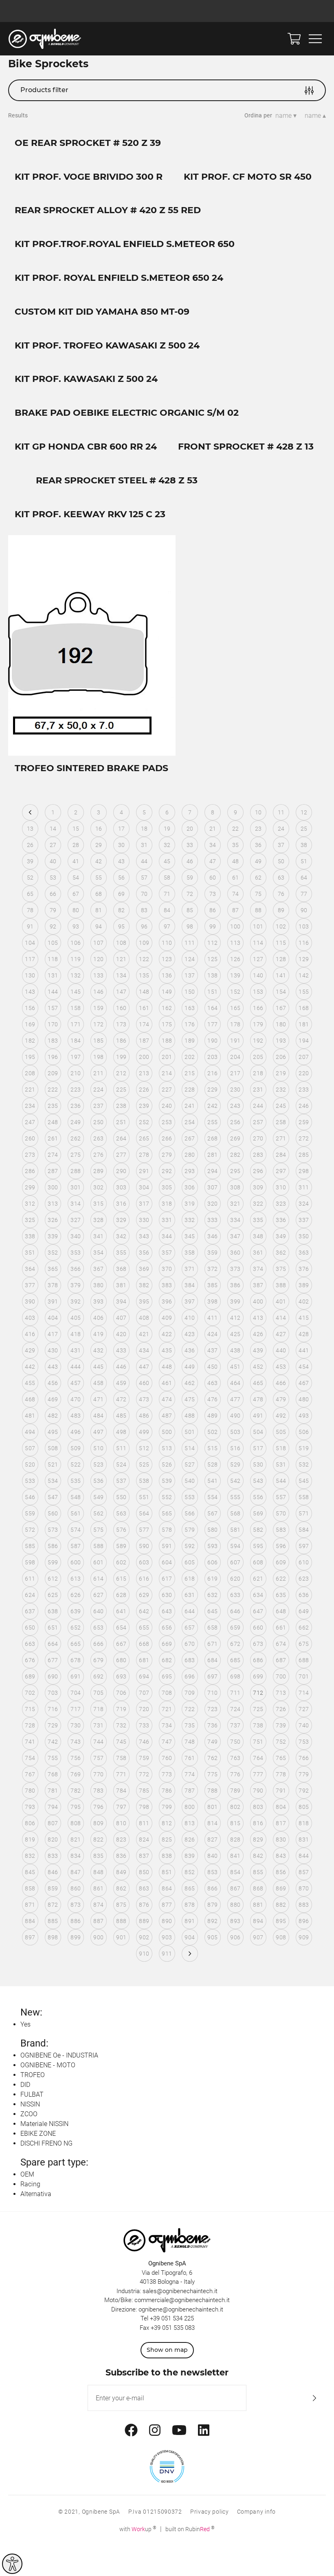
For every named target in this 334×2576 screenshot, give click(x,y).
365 (53, 1269)
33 (190, 845)
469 (53, 1399)
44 (144, 861)
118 (53, 959)
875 (121, 1905)
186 (121, 1041)
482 (53, 1416)
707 (144, 1693)
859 (53, 1888)
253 (167, 1122)
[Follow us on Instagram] (155, 2430)
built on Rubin (190, 2529)
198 (98, 1057)
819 (30, 1839)
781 (53, 1791)
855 (258, 1872)
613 (76, 1579)
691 (76, 1676)
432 (98, 1350)
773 (167, 1774)
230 (235, 1090)
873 (76, 1905)
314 (76, 1204)
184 (76, 1041)
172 (98, 1024)
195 (30, 1057)
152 (235, 992)
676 (30, 1660)
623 (304, 1579)
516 (235, 1448)
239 (144, 1106)
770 (98, 1774)
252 (144, 1122)
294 (212, 1171)
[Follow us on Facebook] (131, 2430)
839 (190, 1856)
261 (53, 1138)
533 (30, 1481)
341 (98, 1236)
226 (144, 1090)
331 (167, 1220)
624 (30, 1595)
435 (167, 1350)
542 (235, 1481)
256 (235, 1122)
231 (258, 1090)
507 (30, 1448)
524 (121, 1464)
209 (53, 1073)
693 (121, 1676)
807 (53, 1823)
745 (121, 1742)
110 (167, 943)
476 (212, 1399)
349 (281, 1236)
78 (30, 910)
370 (167, 1269)
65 (30, 894)
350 (304, 1236)
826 (190, 1839)
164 (212, 1008)
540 (190, 1481)
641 (121, 1611)
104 (30, 943)
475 (190, 1399)
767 (30, 1774)
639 (76, 1611)
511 (121, 1448)
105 (53, 943)
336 (281, 1220)
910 (144, 1954)
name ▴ (315, 116)
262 (76, 1138)
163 (190, 1008)
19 (167, 829)
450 (212, 1367)
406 (98, 1318)
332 (190, 1220)
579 (190, 1530)
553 (190, 1497)
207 (304, 1057)
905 (212, 1937)
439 (258, 1350)
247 (30, 1122)
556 (258, 1497)
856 (281, 1872)
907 (258, 1937)
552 (167, 1497)
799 (167, 1807)
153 (258, 992)
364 (30, 1269)
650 (30, 1628)
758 (121, 1758)
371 (190, 1269)
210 (76, 1073)
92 (53, 926)
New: (31, 2012)
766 (304, 1758)
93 (76, 926)
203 (212, 1057)
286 (30, 1171)
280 (190, 1155)
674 (281, 1644)
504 (258, 1432)
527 (190, 1464)
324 (304, 1204)
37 (281, 845)
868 (258, 1888)
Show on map (167, 2350)
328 (98, 1220)
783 (98, 1791)
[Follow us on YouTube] (179, 2430)
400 (258, 1301)
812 (167, 1823)
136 (167, 975)
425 (235, 1334)
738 (258, 1725)
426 (258, 1334)
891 (190, 1921)
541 (212, 1481)
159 (98, 1008)
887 (98, 1921)
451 (235, 1367)
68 (99, 894)
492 (281, 1416)
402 (304, 1301)
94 (99, 926)
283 (258, 1155)
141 (281, 975)
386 (235, 1285)
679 (98, 1660)
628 (121, 1595)
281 (212, 1155)
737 (235, 1725)
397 (190, 1301)
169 (30, 1024)
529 (235, 1464)
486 (144, 1416)
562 (98, 1513)
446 (121, 1367)
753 (304, 1742)
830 (281, 1839)
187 (144, 1041)
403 (30, 1318)
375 (281, 1269)
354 (98, 1253)
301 (76, 1187)
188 (167, 1041)
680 (121, 1660)
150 (190, 992)
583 (281, 1530)
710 (212, 1693)
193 (281, 1041)
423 (190, 1334)
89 (281, 910)
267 (190, 1138)
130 (30, 975)
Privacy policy (210, 2512)
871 (30, 1905)
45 (167, 861)
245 (281, 1106)
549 (98, 1497)
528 (212, 1464)
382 (144, 1285)
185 (98, 1041)
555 (235, 1497)
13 (30, 829)
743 (76, 1742)
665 (76, 1644)
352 (53, 1253)
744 (98, 1742)
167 (281, 1008)
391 (53, 1301)
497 (98, 1432)
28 (76, 845)
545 (304, 1481)
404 (53, 1318)
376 (304, 1269)
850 (144, 1872)
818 (304, 1823)
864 (167, 1888)
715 (30, 1709)
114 (258, 943)
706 (121, 1693)
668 (144, 1644)
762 (212, 1758)
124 (190, 959)
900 (98, 1937)
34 (213, 845)
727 (304, 1709)
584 (304, 1530)
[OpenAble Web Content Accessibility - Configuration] (12, 2564)
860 (76, 1888)
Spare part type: (54, 2162)
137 (190, 975)
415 (304, 1318)
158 (76, 1008)
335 (258, 1220)
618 (190, 1579)
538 (144, 1481)
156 (30, 1008)
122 (144, 959)
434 (144, 1350)
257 (258, 1122)
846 (53, 1872)
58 (167, 878)
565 (167, 1513)
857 (304, 1872)
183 (53, 1041)
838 (167, 1856)
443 (53, 1367)
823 (121, 1839)
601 (98, 1562)
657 (190, 1628)
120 (98, 959)
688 (304, 1660)
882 (281, 1905)
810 (121, 1823)
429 (30, 1350)
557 (281, 1497)
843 (281, 1856)
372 (212, 1269)
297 (281, 1171)
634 (258, 1595)
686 (258, 1660)
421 (144, 1334)
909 (304, 1937)
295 (235, 1171)
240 (167, 1106)
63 (281, 878)
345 (190, 1236)
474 (167, 1399)
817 (281, 1823)
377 (30, 1285)
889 (144, 1921)
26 (30, 845)
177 (212, 1024)
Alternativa (36, 2194)
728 (30, 1725)
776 (235, 1774)
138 (212, 975)
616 (144, 1579)
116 (304, 943)
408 (144, 1318)
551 (144, 1497)
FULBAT (32, 2094)
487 (167, 1416)
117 (30, 959)
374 (258, 1269)
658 (212, 1628)
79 (53, 910)
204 (235, 1057)
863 (144, 1888)
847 (76, 1872)
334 (235, 1220)
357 (167, 1253)
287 (53, 1171)
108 (121, 943)
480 (304, 1399)
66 (53, 894)
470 (76, 1399)
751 (258, 1742)
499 (144, 1432)
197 (76, 1057)
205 (258, 1057)
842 (258, 1856)
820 (53, 1839)
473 (144, 1399)
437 (212, 1350)
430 (53, 1350)
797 (121, 1807)
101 (258, 926)
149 (167, 992)
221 (30, 1090)
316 (121, 1204)
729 (53, 1725)
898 (53, 1937)
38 (304, 845)
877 (167, 1905)
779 (304, 1774)
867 (235, 1888)
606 (212, 1562)
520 (30, 1464)
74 (236, 894)
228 (190, 1090)
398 (212, 1301)
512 (144, 1448)
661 (281, 1628)
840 (212, 1856)
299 (30, 1187)
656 (167, 1628)
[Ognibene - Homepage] (45, 39)
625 (53, 1595)
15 (76, 829)
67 (76, 894)
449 (190, 1367)
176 (190, 1024)
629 (144, 1595)
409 (167, 1318)
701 (304, 1676)
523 (98, 1464)
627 (98, 1595)
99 (213, 926)
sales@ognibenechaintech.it (180, 2291)
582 (258, 1530)
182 (30, 1041)
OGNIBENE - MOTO (48, 2065)
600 (76, 1562)
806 (30, 1823)
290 (121, 1171)
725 (258, 1709)
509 (76, 1448)
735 (190, 1725)
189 (190, 1041)
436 (190, 1350)
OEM (27, 2174)
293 (190, 1171)
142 (304, 975)
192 (258, 1041)
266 (167, 1138)
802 (235, 1807)
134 (121, 975)
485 (121, 1416)
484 (98, 1416)
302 (98, 1187)
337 (304, 1220)
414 (281, 1318)
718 (98, 1709)
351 (30, 1253)
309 (258, 1187)
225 (121, 1090)
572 (30, 1530)
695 (167, 1676)
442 (30, 1367)
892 (212, 1921)
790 (258, 1791)
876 (144, 1905)
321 (235, 1204)
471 (98, 1399)
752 (281, 1742)
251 (121, 1122)
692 (98, 1676)
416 (30, 1334)
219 (281, 1073)
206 (281, 1057)
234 (30, 1106)
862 (121, 1888)
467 (304, 1383)
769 (76, 1774)
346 (212, 1236)
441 (304, 1350)
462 (190, 1383)
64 (304, 878)
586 (53, 1546)
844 (304, 1856)
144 (53, 992)
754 (30, 1758)
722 (190, 1709)
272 (304, 1138)
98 (190, 926)
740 (304, 1725)
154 (281, 992)
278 (144, 1155)
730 (76, 1725)
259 (304, 1122)
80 (76, 910)
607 (235, 1562)
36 (258, 845)
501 (190, 1432)
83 (144, 910)
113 (235, 943)
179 (258, 1024)
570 (281, 1513)
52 (30, 878)
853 (212, 1872)
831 (304, 1839)
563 (121, 1513)
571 (304, 1513)
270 (258, 1138)
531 (281, 1464)
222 (53, 1090)
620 (235, 1579)
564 (144, 1513)
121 (121, 959)
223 (76, 1090)
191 (235, 1041)
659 (235, 1628)
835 (98, 1856)
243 (235, 1106)
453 (281, 1367)
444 (76, 1367)
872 (53, 1905)
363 (304, 1253)
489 (212, 1416)
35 (236, 845)
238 (121, 1106)
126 (235, 959)
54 (76, 878)
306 (190, 1187)
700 (281, 1676)
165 (235, 1008)
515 (212, 1448)
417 (53, 1334)
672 (235, 1644)
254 (190, 1122)
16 (99, 829)
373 (235, 1269)
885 (53, 1921)
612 (53, 1579)
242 (212, 1106)
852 (190, 1872)
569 (258, 1513)
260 (30, 1138)
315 (98, 1204)
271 (281, 1138)
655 (144, 1628)
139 (235, 975)
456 (53, 1383)
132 (76, 975)
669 (167, 1644)
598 (30, 1562)
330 (144, 1220)
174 (144, 1024)
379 (76, 1285)
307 (212, 1187)
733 (144, 1725)
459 (121, 1383)
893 (235, 1921)
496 (76, 1432)
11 (281, 812)
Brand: (34, 2043)
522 (76, 1464)
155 (304, 992)
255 (212, 1122)
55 (99, 878)
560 (53, 1513)
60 (213, 878)
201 (167, 1057)
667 (121, 1644)
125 (212, 959)
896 (304, 1921)
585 (30, 1546)
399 (235, 1301)
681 (144, 1660)
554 (212, 1497)
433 (121, 1350)
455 (30, 1383)
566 (190, 1513)
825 (167, 1839)
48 (236, 861)
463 (212, 1383)
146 (98, 992)
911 (167, 1954)
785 (144, 1791)
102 (281, 926)
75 (258, 894)
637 (30, 1611)
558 (304, 1497)
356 (144, 1253)
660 (258, 1628)
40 (53, 861)
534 (53, 1481)
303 (121, 1187)
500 (167, 1432)
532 (304, 1464)
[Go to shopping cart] (294, 39)
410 (190, 1318)
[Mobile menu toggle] (315, 39)
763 (235, 1758)
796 (98, 1807)
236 (76, 1106)
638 (53, 1611)
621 (258, 1579)
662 (304, 1628)
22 (236, 829)
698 (235, 1676)
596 (281, 1546)
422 (167, 1334)
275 (76, 1155)
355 (121, 1253)
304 (144, 1187)
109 (144, 943)
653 (98, 1628)
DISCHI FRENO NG (46, 2143)
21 (213, 829)
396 (167, 1301)
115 (281, 943)
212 (121, 1073)
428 (304, 1334)
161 (144, 1008)
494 (30, 1432)
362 (281, 1253)
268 (212, 1138)
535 (76, 1481)
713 (281, 1693)
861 (98, 1888)
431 (76, 1350)
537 (121, 1481)
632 (212, 1595)
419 (98, 1334)
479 (281, 1399)
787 (190, 1791)
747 (167, 1742)
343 (144, 1236)
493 (304, 1416)
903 (167, 1937)
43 (122, 861)
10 (258, 812)
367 (98, 1269)
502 (212, 1432)
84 (167, 910)
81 (99, 910)
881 (258, 1905)
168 (304, 1008)
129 (304, 959)
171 (76, 1024)
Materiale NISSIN (44, 2124)
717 (76, 1709)
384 (190, 1285)
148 (144, 992)
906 (235, 1937)
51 (304, 861)
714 (304, 1693)
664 (53, 1644)
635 (281, 1595)
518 (281, 1448)
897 (30, 1937)
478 (258, 1399)
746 (144, 1742)
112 (212, 943)
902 (144, 1937)
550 (121, 1497)
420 (121, 1334)
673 (258, 1644)
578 (167, 1530)
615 (121, 1579)
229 (212, 1090)
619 (212, 1579)
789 (235, 1791)
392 (76, 1301)
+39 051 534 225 (172, 2318)
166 (258, 1008)
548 (76, 1497)
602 (121, 1562)
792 (304, 1791)
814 (212, 1823)
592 (190, 1546)
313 (53, 1204)
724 (235, 1709)
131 (53, 975)
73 (213, 894)
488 (190, 1416)
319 (190, 1204)
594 (235, 1546)
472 (121, 1399)
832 (30, 1856)
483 (76, 1416)
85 (190, 910)
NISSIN (30, 2104)
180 (281, 1024)
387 (258, 1285)
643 (167, 1611)
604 (167, 1562)
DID (25, 2085)
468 (30, 1399)
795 (76, 1807)
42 (99, 861)
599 (53, 1562)
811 (144, 1823)
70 (144, 894)
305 (167, 1187)
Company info (256, 2512)
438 (235, 1350)
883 (304, 1905)
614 (98, 1579)
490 (235, 1416)
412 (235, 1318)
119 (76, 959)
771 (121, 1774)
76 (281, 894)
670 (190, 1644)
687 (281, 1660)
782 (76, 1791)
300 (53, 1187)
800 (190, 1807)
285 (304, 1155)
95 (122, 926)
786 (167, 1791)
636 (304, 1595)
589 (121, 1546)
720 (144, 1709)
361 (258, 1253)
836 (121, 1856)
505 (281, 1432)
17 (122, 829)
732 (121, 1725)
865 (190, 1888)
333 (212, 1220)
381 (121, 1285)
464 (235, 1383)
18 (144, 829)
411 (212, 1318)
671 (212, 1644)
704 (76, 1693)
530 (258, 1464)
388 (281, 1285)
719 (121, 1709)
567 (212, 1513)
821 (76, 1839)
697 (212, 1676)
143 (30, 992)
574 (76, 1530)
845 (30, 1872)
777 (258, 1774)
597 (304, 1546)
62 (258, 878)
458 (98, 1383)
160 (121, 1008)
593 (212, 1546)
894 (258, 1921)
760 (167, 1758)
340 (76, 1236)
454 (304, 1367)
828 (235, 1839)
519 (304, 1448)
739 (281, 1725)
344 (167, 1236)
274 (53, 1155)
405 (76, 1318)
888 (121, 1921)
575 (98, 1530)
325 (30, 1220)
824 (144, 1839)
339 (53, 1236)
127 (258, 959)
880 (235, 1905)
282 (235, 1155)
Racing (30, 2184)
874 (98, 1905)
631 (190, 1595)
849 (121, 1872)
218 (258, 1073)
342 (121, 1236)
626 (76, 1595)
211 (98, 1073)
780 (30, 1791)
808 (76, 1823)
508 (53, 1448)
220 (304, 1073)
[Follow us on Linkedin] (204, 2430)
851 (167, 1872)
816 (258, 1823)
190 (212, 1041)
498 (121, 1432)
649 (304, 1611)
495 (53, 1432)
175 (167, 1024)
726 (281, 1709)
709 (190, 1693)
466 (281, 1383)
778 (281, 1774)
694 (144, 1676)
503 (235, 1432)
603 (144, 1562)
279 (167, 1155)
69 (122, 894)
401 (281, 1301)
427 (281, 1334)
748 (190, 1742)
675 (304, 1644)
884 (30, 1921)
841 (235, 1856)
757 (98, 1758)
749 (212, 1742)
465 (258, 1383)
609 (281, 1562)
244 (258, 1106)
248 (53, 1122)
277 (121, 1155)
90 (304, 910)
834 (76, 1856)
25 (304, 829)
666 (98, 1644)
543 (258, 1481)
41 (76, 861)
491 (258, 1416)
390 (30, 1301)
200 (144, 1057)
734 (167, 1725)
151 (212, 992)
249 (76, 1122)
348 (258, 1236)
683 (190, 1660)
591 (167, 1546)
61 (236, 878)
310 (281, 1187)
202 (190, 1057)
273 (30, 1155)
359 (212, 1253)
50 (281, 861)
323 (281, 1204)
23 (258, 829)
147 (121, 992)
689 (30, 1676)
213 (144, 1073)
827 (212, 1839)
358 (190, 1253)
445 (98, 1367)
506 (304, 1432)
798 (144, 1807)
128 (281, 959)
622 (281, 1579)
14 (53, 829)
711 (235, 1693)
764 (258, 1758)
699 (258, 1676)
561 (76, 1513)
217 (235, 1073)
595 (258, 1546)
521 (53, 1464)
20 (190, 829)
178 (235, 1024)
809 (98, 1823)
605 (190, 1562)
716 (53, 1709)
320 (212, 1204)
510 (98, 1448)
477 (235, 1399)
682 (167, 1660)
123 (167, 959)
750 (235, 1742)
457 (76, 1383)
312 (30, 1204)
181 (304, 1024)
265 (144, 1138)
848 (98, 1872)
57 (144, 878)
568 (235, 1513)
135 (144, 975)
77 (304, 894)
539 (167, 1481)
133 (98, 975)
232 (281, 1090)
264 (121, 1138)
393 (98, 1301)
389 (304, 1285)
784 (121, 1791)
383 (167, 1285)
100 (235, 926)
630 (167, 1595)
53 (53, 878)
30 (122, 845)
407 (121, 1318)
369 (144, 1269)
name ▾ (286, 116)
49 (258, 861)
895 (281, 1921)
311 (304, 1187)
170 (53, 1024)
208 (30, 1073)
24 (281, 829)
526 (167, 1464)
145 (76, 992)
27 (53, 845)
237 (98, 1106)
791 (281, 1791)
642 (144, 1611)
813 (190, 1823)
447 (144, 1367)
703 (53, 1693)
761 (190, 1758)
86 (213, 910)
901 (121, 1937)
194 (304, 1041)
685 (235, 1660)
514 (190, 1448)
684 (212, 1660)
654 (121, 1628)
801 (212, 1807)
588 (98, 1546)
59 (190, 878)
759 (144, 1758)
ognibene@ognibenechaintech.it (181, 2309)
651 (53, 1628)
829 (258, 1839)
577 (144, 1530)
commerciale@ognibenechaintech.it (182, 2300)
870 (304, 1888)
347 (235, 1236)
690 (53, 1676)
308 (235, 1187)
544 (281, 1481)
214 (167, 1073)
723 (212, 1709)
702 (30, 1693)
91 (30, 926)
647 (258, 1611)
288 (76, 1171)
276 (98, 1155)
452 (258, 1367)
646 (235, 1611)
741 (30, 1742)
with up (138, 2529)
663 (30, 1644)
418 (76, 1334)
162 (167, 1008)
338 (30, 1236)
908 (281, 1937)
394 (121, 1301)
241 (190, 1106)
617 (167, 1579)
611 (30, 1579)
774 (190, 1774)
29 (99, 845)
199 (121, 1057)
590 (144, 1546)
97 (167, 926)
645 (212, 1611)
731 (98, 1725)
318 (167, 1204)
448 (167, 1367)
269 (235, 1138)
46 (190, 861)
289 (98, 1171)
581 (235, 1530)
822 (98, 1839)
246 (304, 1106)
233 (304, 1090)
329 (121, 1220)
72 (190, 894)
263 (98, 1138)
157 (53, 1008)
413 (258, 1318)
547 (53, 1497)
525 (144, 1464)
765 (281, 1758)
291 (144, 1171)
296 (258, 1171)
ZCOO (29, 2114)
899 (76, 1937)
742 (53, 1742)
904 (190, 1937)
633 (235, 1595)
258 (281, 1122)
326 (53, 1220)
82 (122, 910)
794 (53, 1807)
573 (53, 1530)
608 (258, 1562)
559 (30, 1513)
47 (213, 861)
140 (258, 975)
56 (122, 878)
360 (235, 1253)
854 (235, 1872)
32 (167, 845)
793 (30, 1807)
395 (144, 1301)
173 (121, 1024)
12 (304, 812)
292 (167, 1171)
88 (258, 910)
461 (167, 1383)
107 (98, 943)
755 (53, 1758)
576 (121, 1530)
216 (212, 1073)
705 (98, 1693)
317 (144, 1204)
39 (30, 861)
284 (281, 1155)
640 (98, 1611)
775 (212, 1774)
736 (212, 1725)
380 (98, 1285)
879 (212, 1905)
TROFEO (33, 2075)
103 (304, 926)
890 (167, 1921)
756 (76, 1758)
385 (212, 1285)
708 (167, 1693)
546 (30, 1497)
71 (167, 894)
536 (98, 1481)
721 (167, 1709)
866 (212, 1888)
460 (144, 1383)
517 (258, 1448)
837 (144, 1856)
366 (76, 1269)
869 (281, 1888)
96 (144, 926)
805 (304, 1807)
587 (76, 1546)
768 (53, 1774)
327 (76, 1220)
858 (30, 1888)
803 (258, 1807)
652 (76, 1628)
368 (121, 1269)
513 (167, 1448)
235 (53, 1106)
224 (98, 1090)
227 (167, 1090)
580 (212, 1530)
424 (212, 1334)
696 (190, 1676)
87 (236, 910)
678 (76, 1660)
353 (76, 1253)
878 (190, 1905)
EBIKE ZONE (38, 2134)
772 (144, 1774)
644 (190, 1611)
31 (144, 845)
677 (53, 1660)
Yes (25, 2024)
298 (304, 1171)
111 (190, 943)
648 (281, 1611)
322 (258, 1204)
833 (53, 1856)
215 (190, 1073)
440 (281, 1350)
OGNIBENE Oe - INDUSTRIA (59, 2055)
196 (53, 1057)
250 (98, 1122)
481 (30, 1416)
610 (304, 1562)
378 (53, 1285)
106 (76, 943)
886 (76, 1921)
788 (212, 1791)
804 (281, 1807)
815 (235, 1823)
